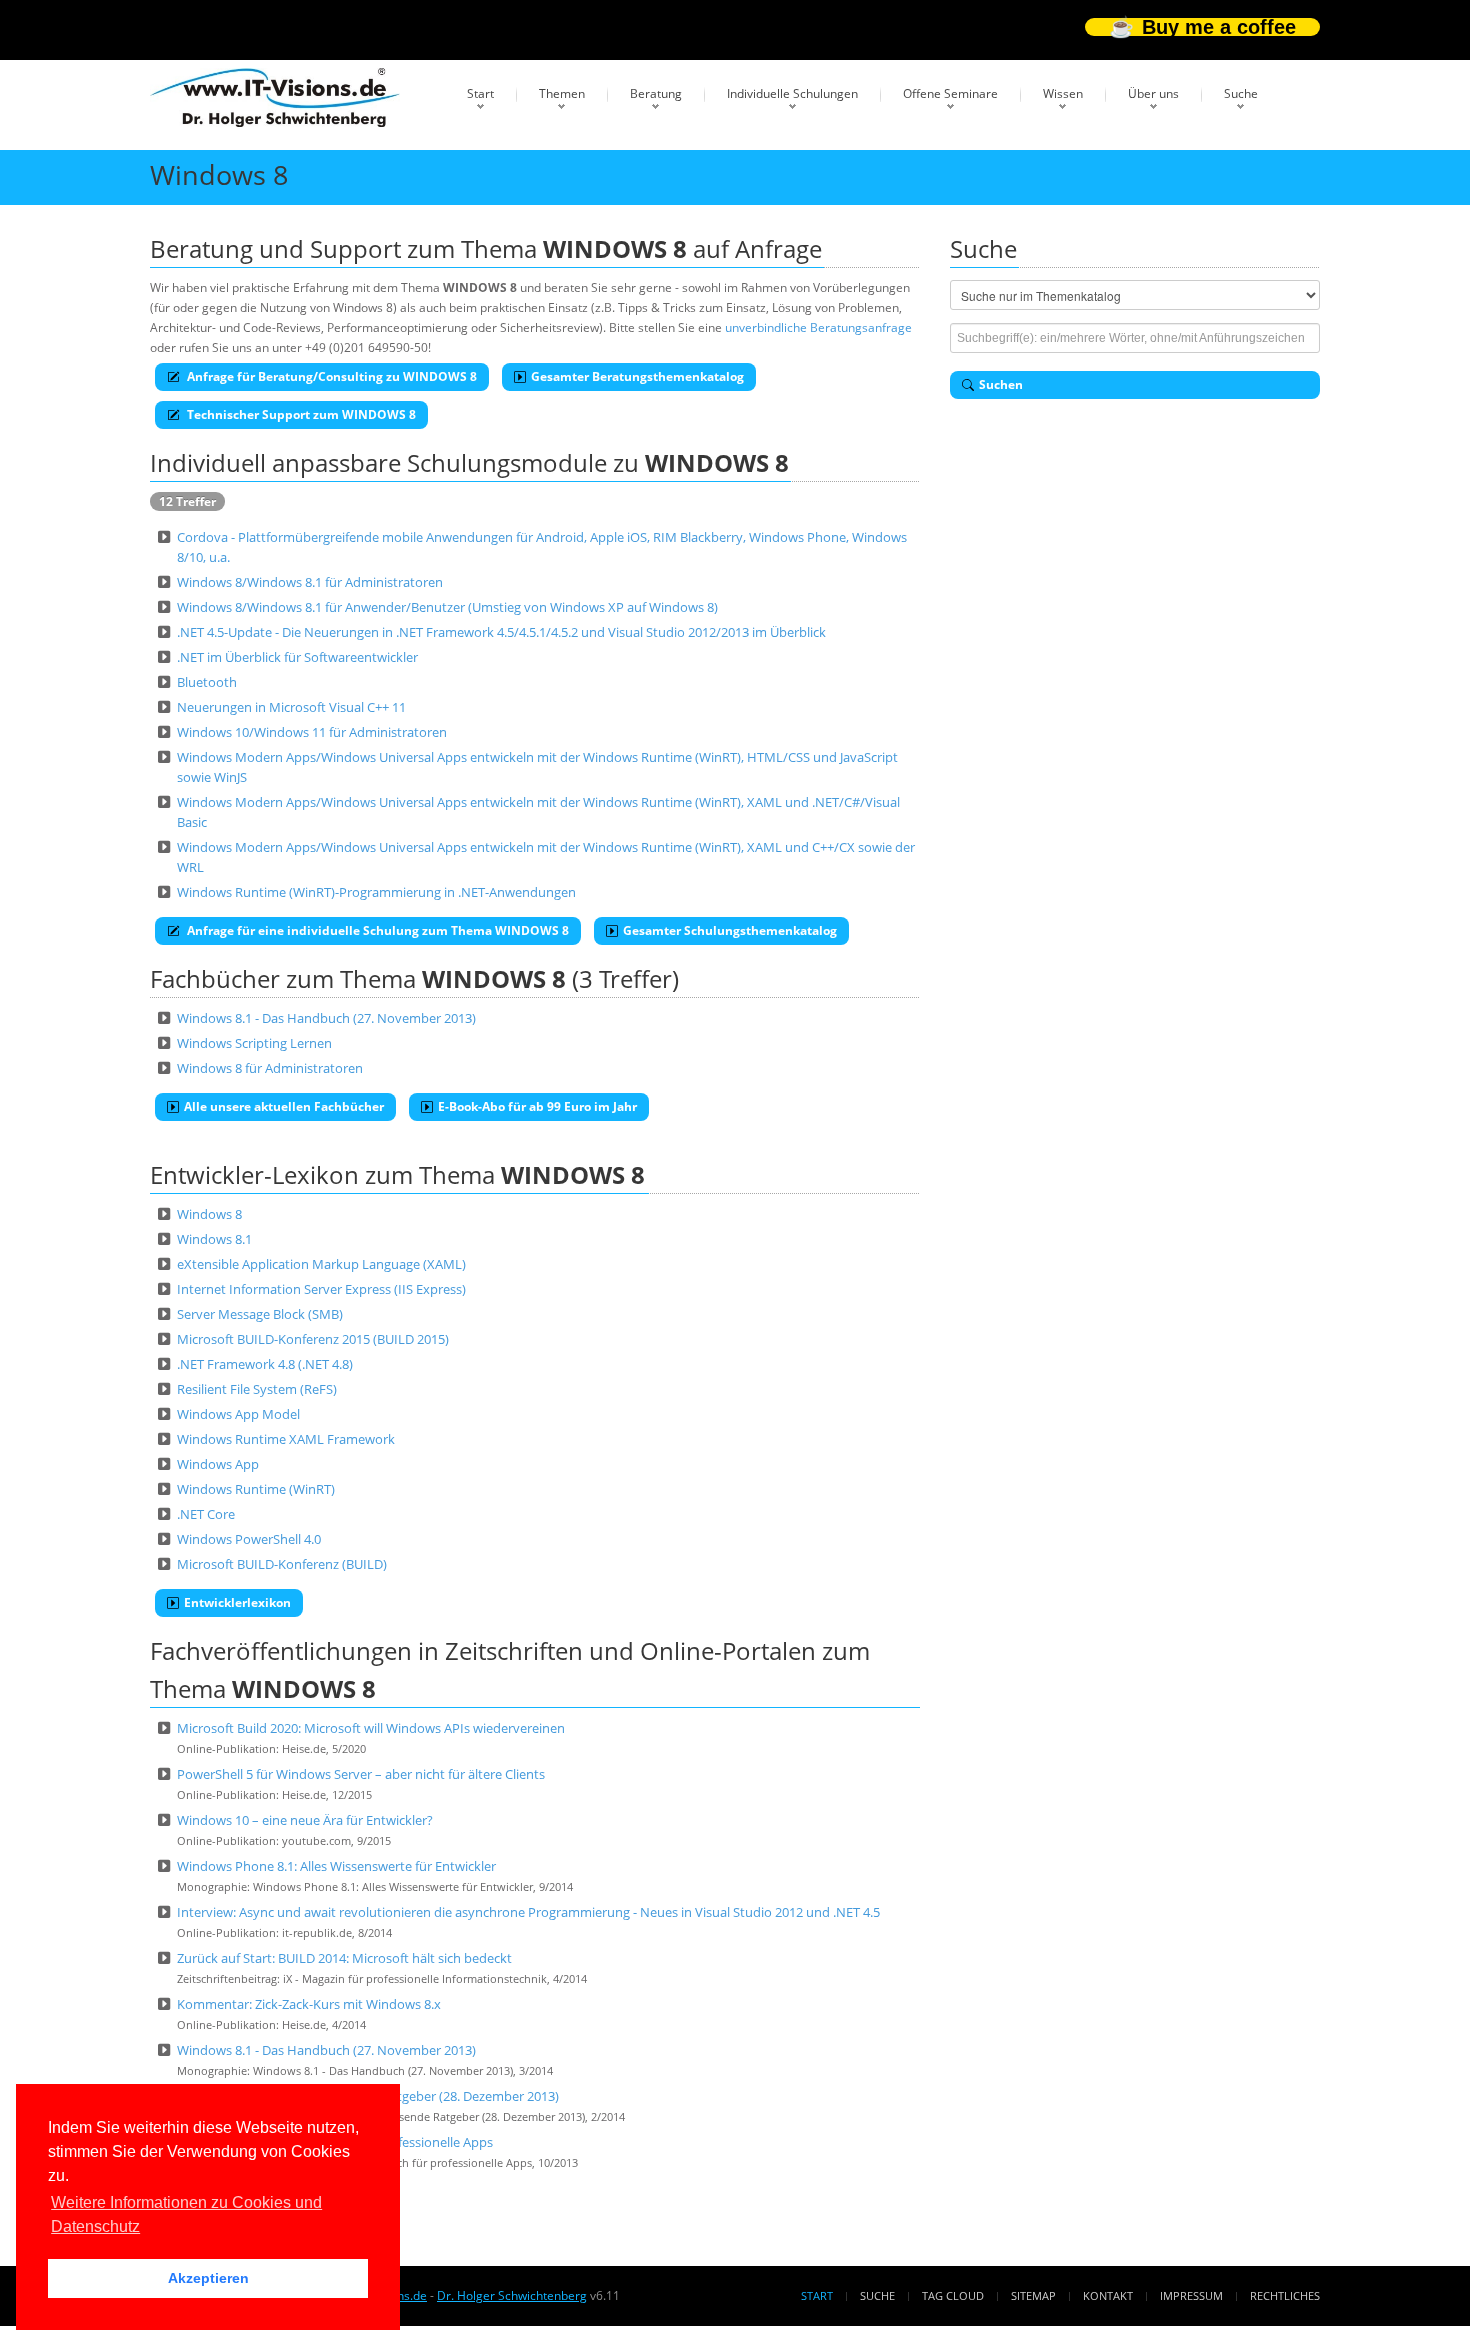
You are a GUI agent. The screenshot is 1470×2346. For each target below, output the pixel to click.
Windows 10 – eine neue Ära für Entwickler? (305, 1820)
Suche (1241, 93)
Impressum (1191, 2295)
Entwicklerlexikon (237, 1602)
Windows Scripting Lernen (254, 1043)
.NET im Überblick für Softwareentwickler (297, 657)
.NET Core (206, 1514)
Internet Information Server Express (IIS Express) (321, 1289)
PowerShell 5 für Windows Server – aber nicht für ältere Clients (361, 1774)
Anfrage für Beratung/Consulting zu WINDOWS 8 (330, 376)
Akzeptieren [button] (208, 2278)
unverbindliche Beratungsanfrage (818, 327)
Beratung (656, 93)
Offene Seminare (950, 93)
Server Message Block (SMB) (260, 1314)
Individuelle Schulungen (792, 93)
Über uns (1153, 93)
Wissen (1063, 93)
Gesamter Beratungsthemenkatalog (637, 376)
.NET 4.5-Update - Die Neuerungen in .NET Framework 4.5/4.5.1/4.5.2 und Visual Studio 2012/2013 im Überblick (501, 632)
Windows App (218, 1464)
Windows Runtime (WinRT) (256, 1489)
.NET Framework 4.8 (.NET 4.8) (265, 1364)
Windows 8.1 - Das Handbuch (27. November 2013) (326, 1018)
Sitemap (1033, 2295)
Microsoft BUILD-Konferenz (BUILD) (282, 1564)
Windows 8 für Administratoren (270, 1068)
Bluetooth (207, 682)
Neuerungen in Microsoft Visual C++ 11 (291, 707)
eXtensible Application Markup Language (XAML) (321, 1264)
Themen (562, 93)
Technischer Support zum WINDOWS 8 (300, 414)
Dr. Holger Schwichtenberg (512, 2295)
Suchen (1001, 384)
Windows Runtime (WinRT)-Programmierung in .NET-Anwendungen (376, 892)
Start (480, 93)
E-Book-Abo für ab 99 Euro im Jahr (537, 1106)
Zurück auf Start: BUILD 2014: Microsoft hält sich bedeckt (344, 1958)
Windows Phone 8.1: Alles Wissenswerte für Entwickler (336, 1866)
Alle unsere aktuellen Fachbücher (284, 1106)
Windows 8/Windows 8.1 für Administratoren (310, 582)
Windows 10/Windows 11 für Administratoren (312, 732)
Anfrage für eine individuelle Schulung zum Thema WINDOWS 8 (376, 930)
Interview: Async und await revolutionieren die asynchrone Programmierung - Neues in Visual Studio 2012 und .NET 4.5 (528, 1912)
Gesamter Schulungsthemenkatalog (730, 930)
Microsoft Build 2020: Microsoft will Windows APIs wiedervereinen (371, 1728)
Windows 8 (209, 1214)
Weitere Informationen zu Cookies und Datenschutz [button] (186, 2214)
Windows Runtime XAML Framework (286, 1439)
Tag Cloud (953, 2295)
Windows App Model (238, 1414)
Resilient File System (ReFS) (257, 1389)
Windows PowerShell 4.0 (249, 1539)
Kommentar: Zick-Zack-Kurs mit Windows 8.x (309, 2004)
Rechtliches (1285, 2295)
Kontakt (1108, 2295)
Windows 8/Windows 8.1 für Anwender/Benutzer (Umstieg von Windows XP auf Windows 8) (447, 607)
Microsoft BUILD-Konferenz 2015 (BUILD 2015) (313, 1339)
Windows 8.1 (214, 1239)
